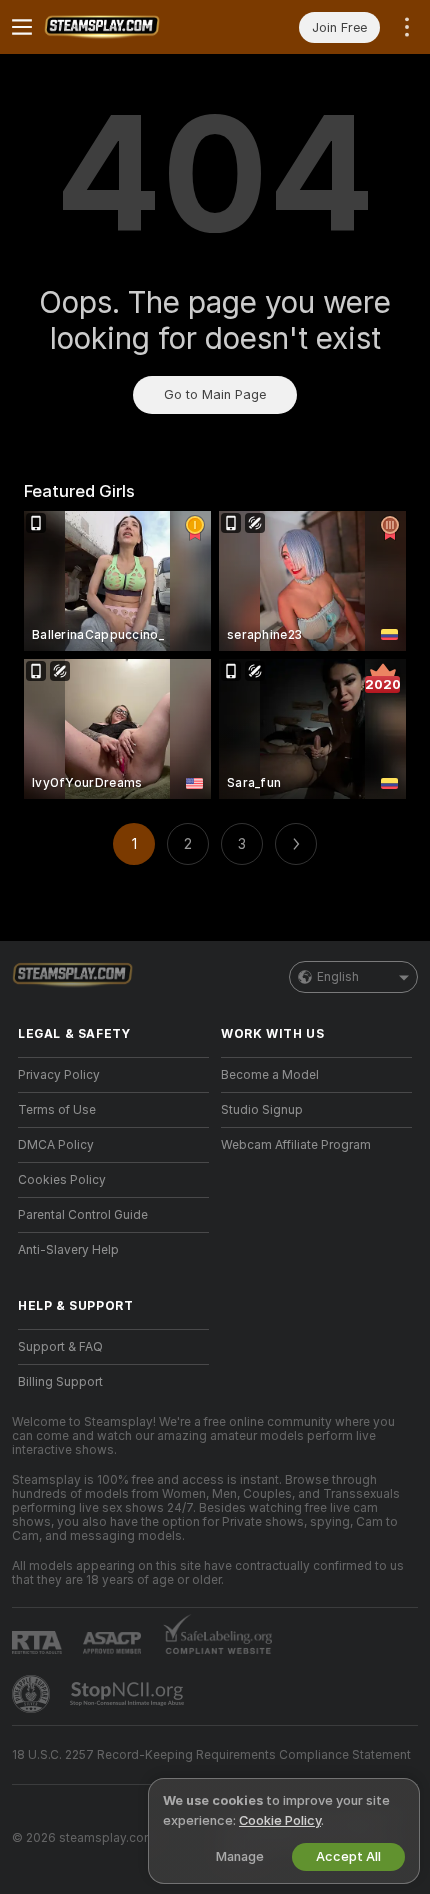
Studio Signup (262, 1110)
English (338, 977)
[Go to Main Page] (129, 27)
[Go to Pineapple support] (33, 1694)
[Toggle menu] (22, 27)
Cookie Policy (280, 1820)
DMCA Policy (56, 1145)
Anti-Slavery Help (68, 1250)
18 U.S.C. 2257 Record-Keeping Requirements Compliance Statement (211, 1755)
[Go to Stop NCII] (129, 1694)
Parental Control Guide (83, 1215)
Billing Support (60, 1382)
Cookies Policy (62, 1180)
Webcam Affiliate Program (296, 1145)
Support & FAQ (60, 1347)
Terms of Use (57, 1110)
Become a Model (270, 1075)
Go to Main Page (215, 394)
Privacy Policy (59, 1075)
